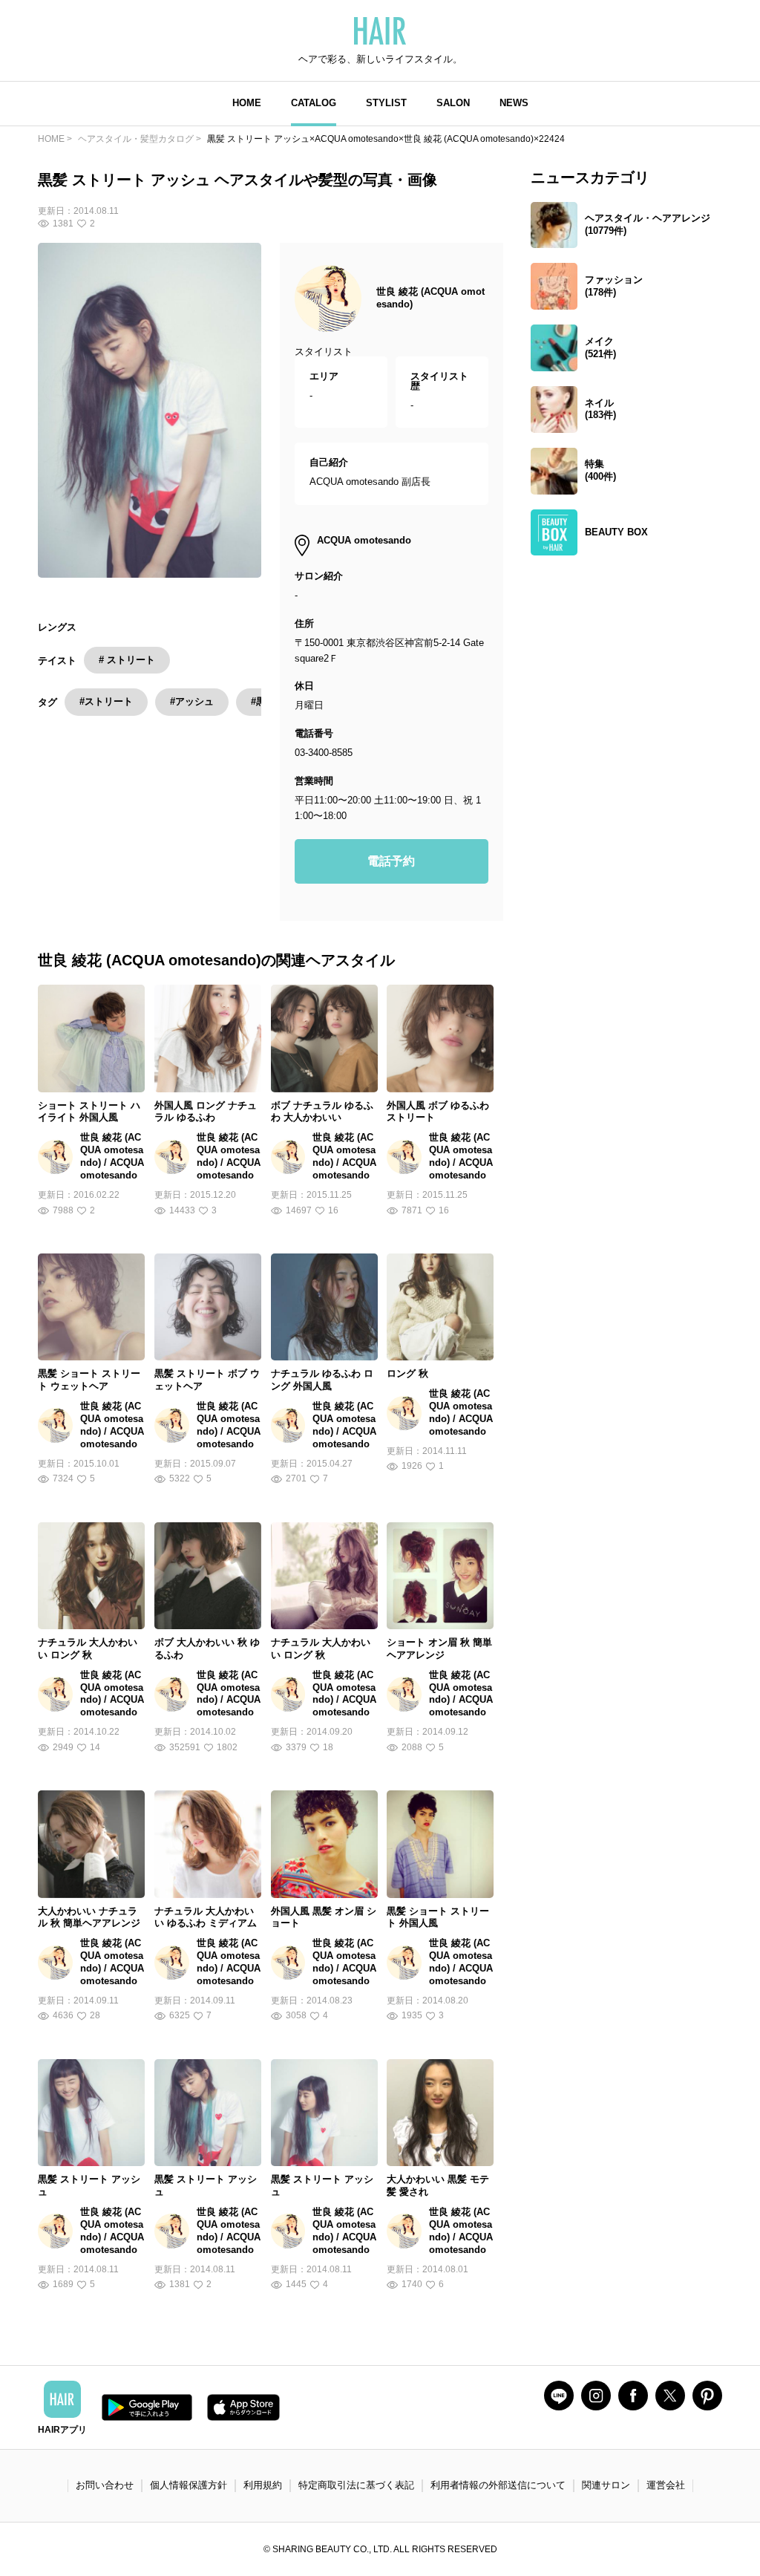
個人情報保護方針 (189, 2485)
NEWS (514, 103)
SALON (453, 103)
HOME (247, 103)
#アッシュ (192, 701)
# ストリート (127, 660)
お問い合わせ (105, 2485)
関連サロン (606, 2485)
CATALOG (314, 103)
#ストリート (106, 701)
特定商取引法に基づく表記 (356, 2485)
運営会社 (666, 2485)
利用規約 (263, 2485)
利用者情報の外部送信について (498, 2485)
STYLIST (386, 103)
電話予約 (391, 861)
